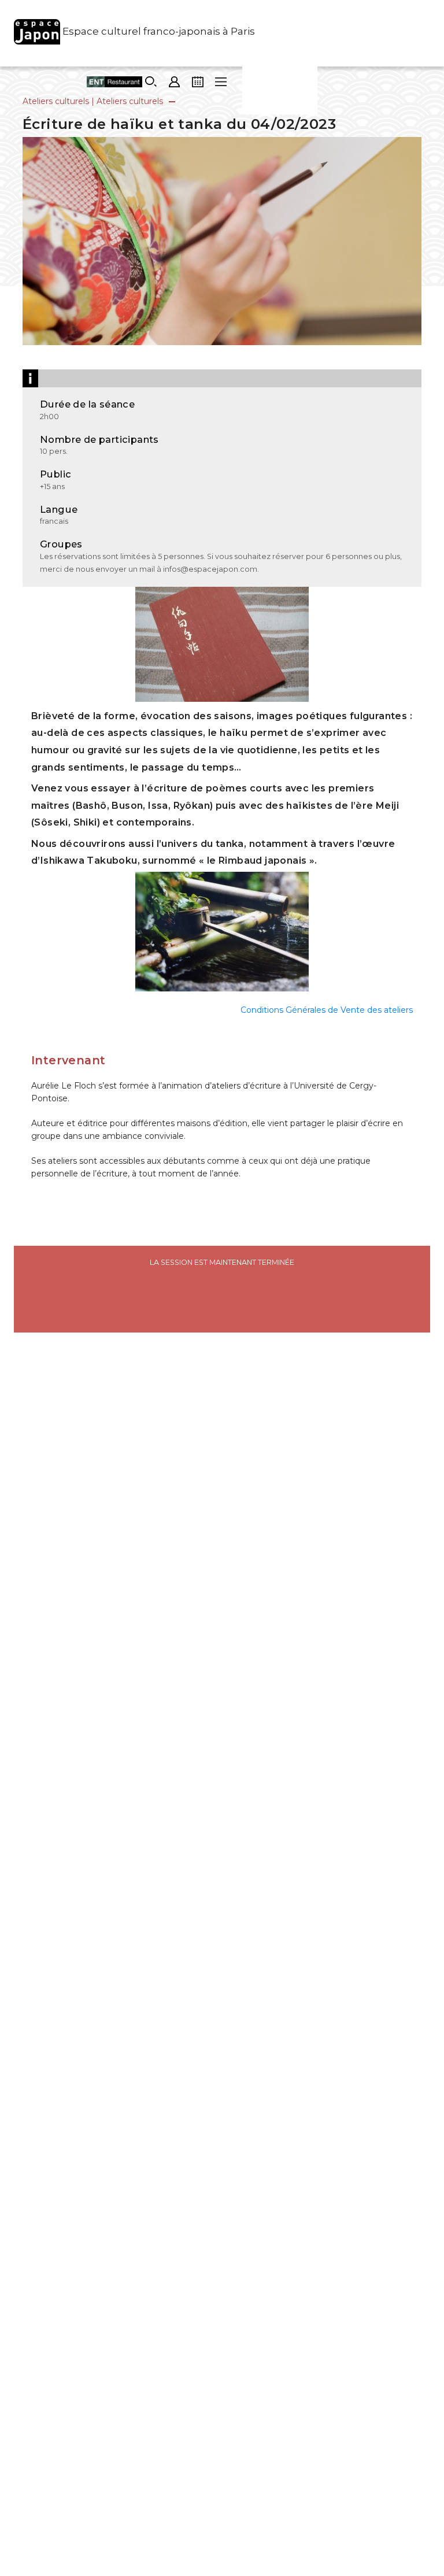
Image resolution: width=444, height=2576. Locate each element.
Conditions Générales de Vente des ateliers (327, 1010)
